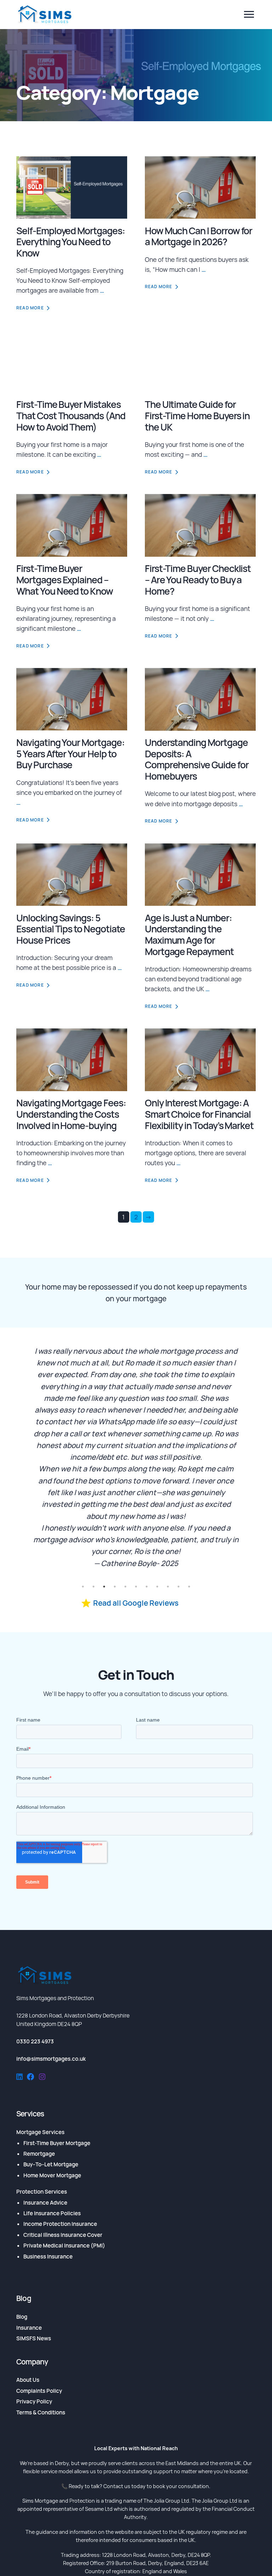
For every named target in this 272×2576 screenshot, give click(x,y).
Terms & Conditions (41, 2412)
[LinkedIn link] (19, 2078)
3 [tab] (104, 1587)
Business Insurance (48, 2257)
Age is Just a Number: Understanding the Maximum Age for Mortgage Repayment (189, 935)
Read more (30, 308)
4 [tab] (115, 1587)
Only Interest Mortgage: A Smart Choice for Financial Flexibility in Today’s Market (199, 1114)
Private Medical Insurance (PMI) (64, 2246)
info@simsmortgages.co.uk (51, 2059)
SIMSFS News (34, 2338)
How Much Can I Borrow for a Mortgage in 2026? (199, 236)
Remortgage (39, 2154)
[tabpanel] (136, 1457)
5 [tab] (125, 1587)
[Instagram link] (42, 2078)
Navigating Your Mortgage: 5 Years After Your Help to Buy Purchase (70, 754)
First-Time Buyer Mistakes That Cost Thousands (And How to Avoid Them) (71, 416)
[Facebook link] (31, 2078)
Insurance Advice (45, 2203)
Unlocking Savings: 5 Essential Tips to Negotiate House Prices (71, 929)
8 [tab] (157, 1587)
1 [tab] (83, 1587)
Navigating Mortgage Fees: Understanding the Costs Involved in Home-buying (71, 1114)
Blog (22, 2317)
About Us (28, 2380)
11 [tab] (189, 1587)
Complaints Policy (39, 2391)
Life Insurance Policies (52, 2213)
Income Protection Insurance (60, 2224)
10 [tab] (178, 1587)
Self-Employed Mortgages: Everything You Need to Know (71, 242)
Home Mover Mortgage (52, 2175)
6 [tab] (136, 1587)
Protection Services (42, 2192)
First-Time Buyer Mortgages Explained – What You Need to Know (65, 580)
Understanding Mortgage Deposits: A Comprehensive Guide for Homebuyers (197, 759)
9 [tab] (168, 1587)
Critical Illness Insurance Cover (63, 2235)
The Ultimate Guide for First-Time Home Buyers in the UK (197, 416)
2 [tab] (93, 1587)
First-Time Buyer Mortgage (57, 2143)
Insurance (29, 2328)
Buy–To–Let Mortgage (51, 2164)
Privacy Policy (34, 2401)
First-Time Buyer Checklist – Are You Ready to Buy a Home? (198, 580)
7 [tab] (147, 1587)
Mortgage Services (40, 2132)
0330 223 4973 (35, 2041)
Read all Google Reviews (136, 1603)
